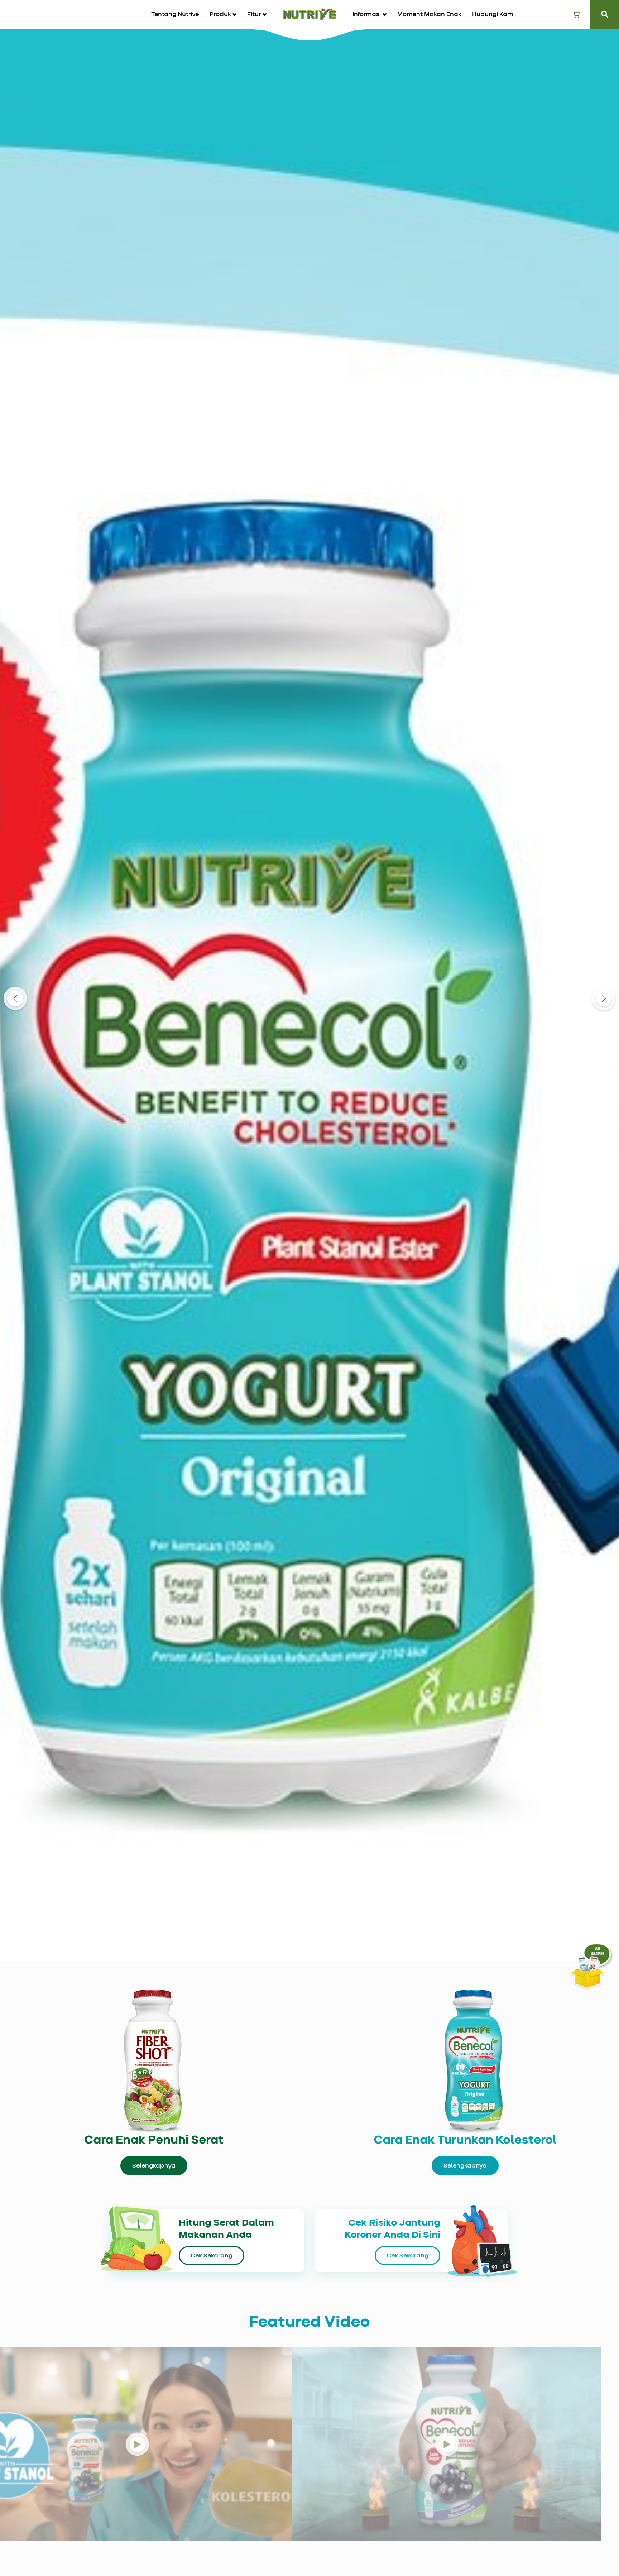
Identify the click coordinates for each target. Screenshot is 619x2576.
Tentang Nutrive (175, 14)
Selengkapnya (154, 2166)
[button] (223, 14)
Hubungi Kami (493, 14)
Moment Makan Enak (429, 14)
